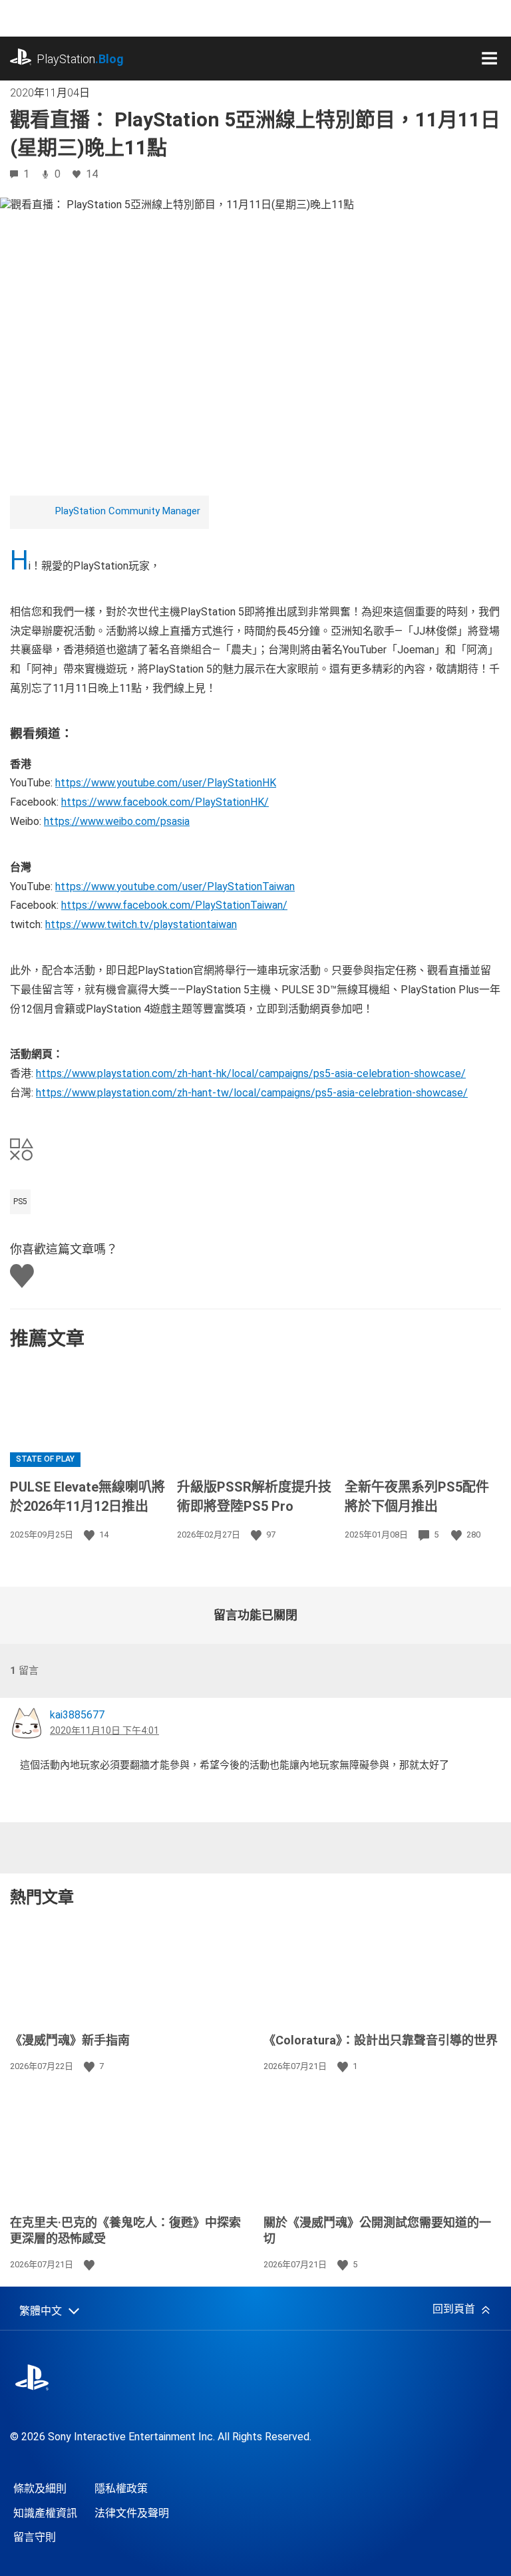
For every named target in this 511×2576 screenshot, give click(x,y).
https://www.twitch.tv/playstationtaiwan (141, 924)
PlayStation (80, 59)
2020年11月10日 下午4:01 (104, 1730)
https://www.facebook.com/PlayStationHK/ (165, 802)
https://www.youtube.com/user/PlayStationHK (166, 783)
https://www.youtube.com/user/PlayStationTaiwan (175, 886)
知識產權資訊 (45, 2513)
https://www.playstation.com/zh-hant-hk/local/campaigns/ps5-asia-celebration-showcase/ (251, 1073)
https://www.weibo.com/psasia (117, 821)
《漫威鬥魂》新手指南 (70, 2040)
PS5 (20, 1202)
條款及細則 (40, 2489)
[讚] (90, 1535)
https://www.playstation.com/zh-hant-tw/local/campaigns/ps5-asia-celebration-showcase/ (252, 1093)
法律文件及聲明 (132, 2513)
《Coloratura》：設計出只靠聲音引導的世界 (381, 2040)
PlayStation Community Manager (128, 511)
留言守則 (35, 2537)
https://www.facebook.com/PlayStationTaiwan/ (174, 905)
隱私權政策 (121, 2489)
